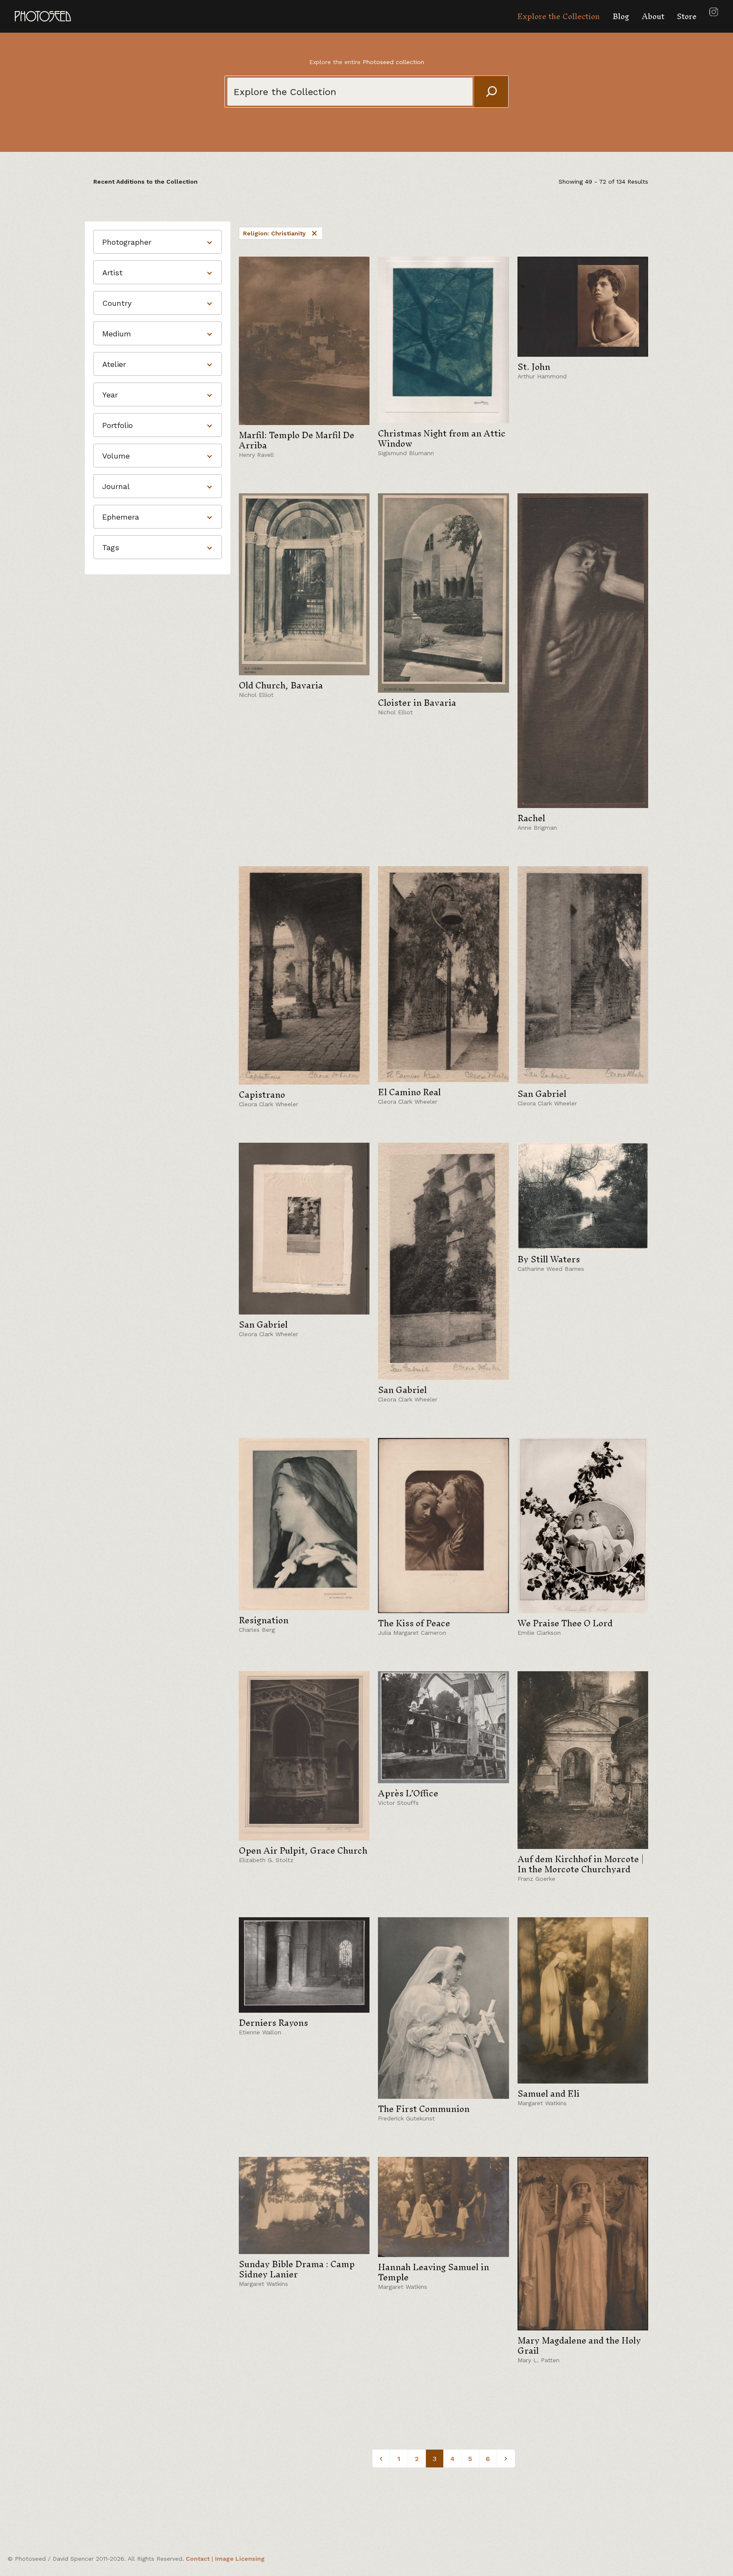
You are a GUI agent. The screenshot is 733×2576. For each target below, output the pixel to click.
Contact (198, 2559)
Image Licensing (240, 2559)
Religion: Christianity (274, 233)
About (653, 16)
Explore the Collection (558, 16)
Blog (621, 16)
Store (687, 16)
